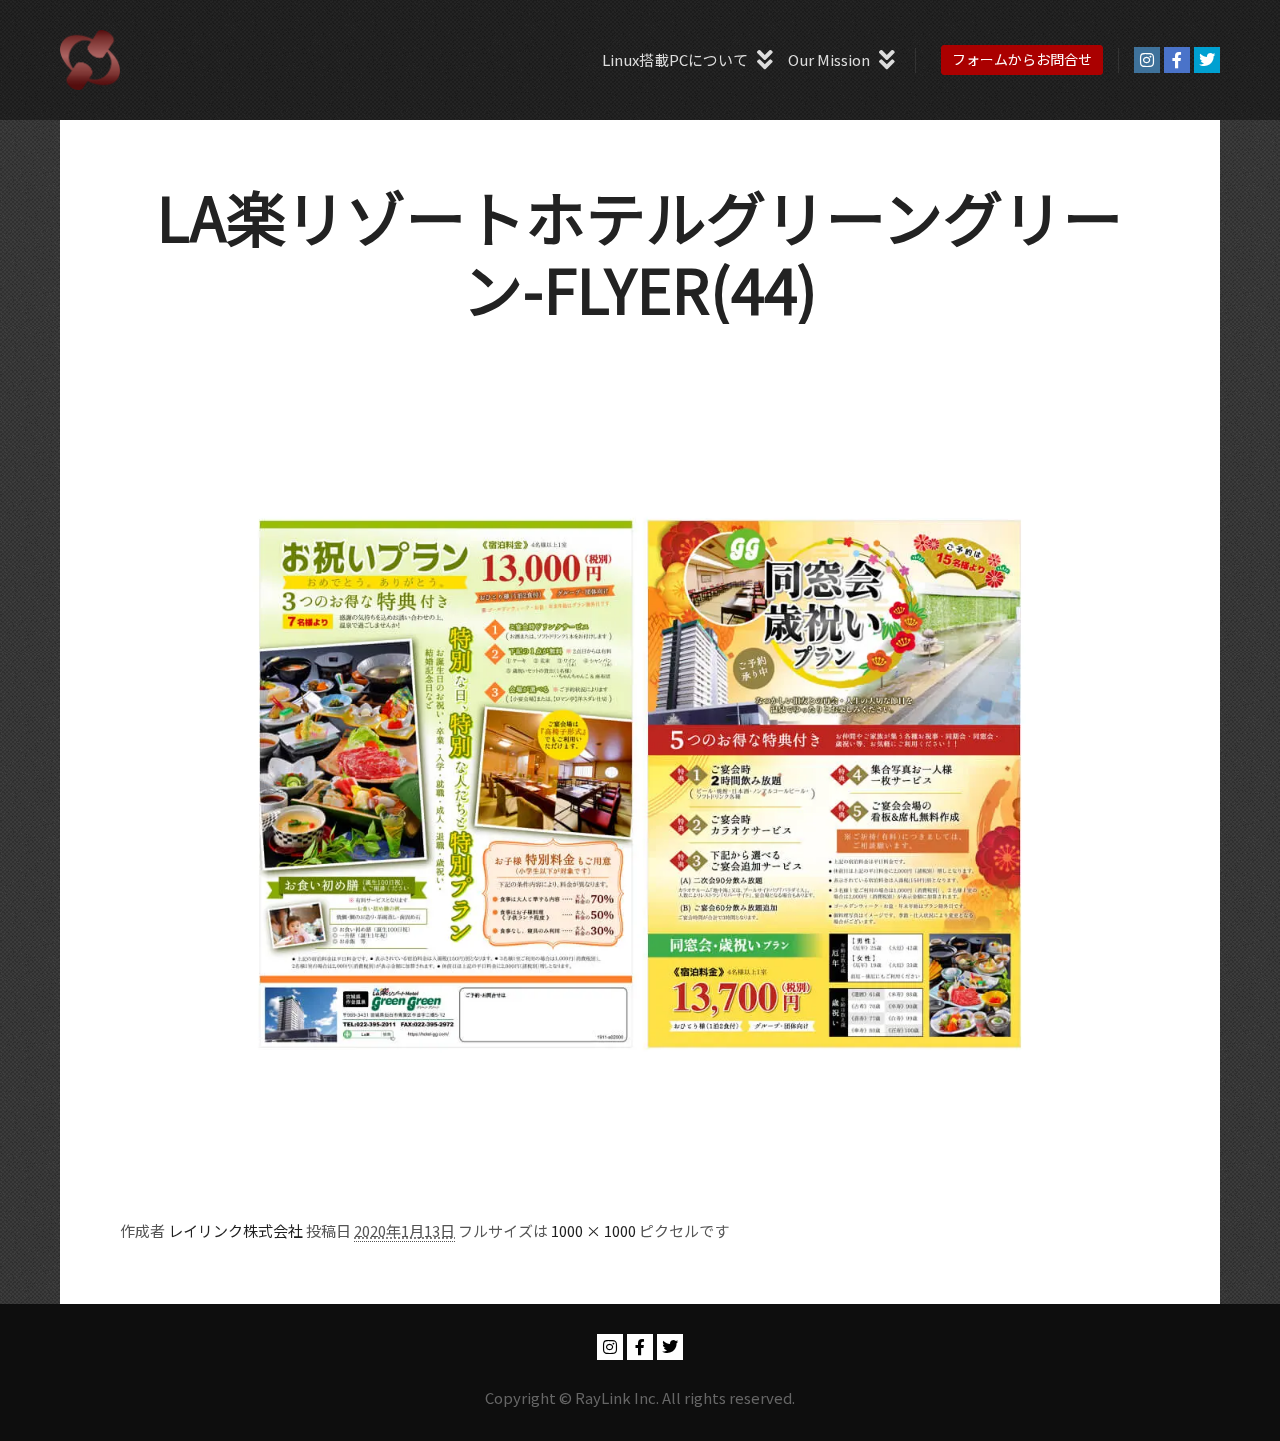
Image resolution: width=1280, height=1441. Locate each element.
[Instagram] (1147, 60)
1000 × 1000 (593, 1230)
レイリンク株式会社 (235, 1230)
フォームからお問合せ (1022, 59)
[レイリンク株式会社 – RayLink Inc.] (90, 60)
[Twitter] (1207, 60)
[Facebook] (1177, 60)
